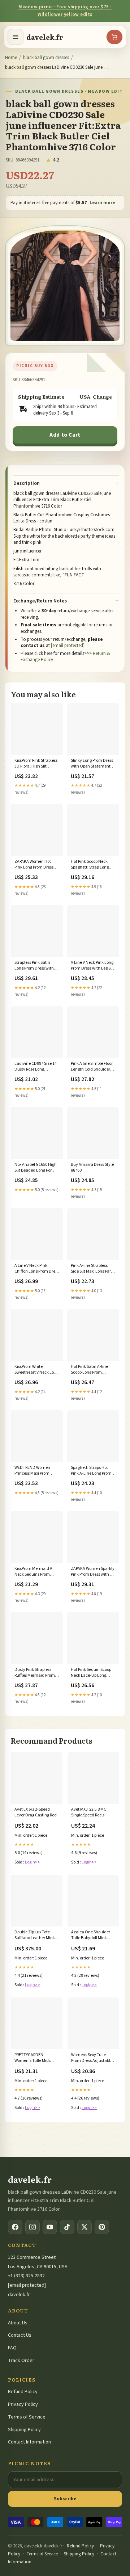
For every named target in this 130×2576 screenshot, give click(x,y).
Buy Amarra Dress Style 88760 (92, 1168)
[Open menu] (16, 37)
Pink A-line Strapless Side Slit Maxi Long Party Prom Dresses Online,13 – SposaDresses (93, 1269)
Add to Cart (65, 435)
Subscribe (65, 2499)
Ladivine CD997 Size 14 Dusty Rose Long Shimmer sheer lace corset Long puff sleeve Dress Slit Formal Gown (36, 1067)
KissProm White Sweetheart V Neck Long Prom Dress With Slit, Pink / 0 (36, 1370)
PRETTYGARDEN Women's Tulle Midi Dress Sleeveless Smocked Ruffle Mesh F (35, 2058)
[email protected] (68, 646)
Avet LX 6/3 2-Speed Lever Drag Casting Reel (36, 1812)
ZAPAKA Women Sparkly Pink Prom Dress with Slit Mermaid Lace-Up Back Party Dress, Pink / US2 (93, 1572)
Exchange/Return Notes (40, 601)
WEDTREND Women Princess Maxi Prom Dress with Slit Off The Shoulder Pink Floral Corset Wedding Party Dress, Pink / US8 (34, 1471)
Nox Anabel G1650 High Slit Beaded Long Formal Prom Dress (37, 1168)
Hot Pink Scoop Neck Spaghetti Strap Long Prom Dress (90, 865)
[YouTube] (50, 2227)
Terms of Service (27, 2417)
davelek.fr (45, 37)
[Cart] (114, 37)
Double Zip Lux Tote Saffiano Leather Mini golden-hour (34, 1936)
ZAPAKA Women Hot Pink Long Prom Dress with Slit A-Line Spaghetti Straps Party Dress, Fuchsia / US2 (34, 865)
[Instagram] (32, 2227)
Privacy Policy (23, 2404)
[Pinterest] (102, 2227)
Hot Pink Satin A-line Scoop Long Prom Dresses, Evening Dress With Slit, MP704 (92, 1370)
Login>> (32, 1862)
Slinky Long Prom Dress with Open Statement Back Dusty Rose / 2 (92, 764)
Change (102, 397)
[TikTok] (67, 2227)
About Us (18, 2323)
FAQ (12, 2348)
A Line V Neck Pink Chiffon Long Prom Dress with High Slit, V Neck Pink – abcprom (37, 1269)
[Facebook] (15, 2227)
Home (11, 58)
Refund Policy (23, 2392)
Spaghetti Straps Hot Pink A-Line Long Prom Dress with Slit (91, 1471)
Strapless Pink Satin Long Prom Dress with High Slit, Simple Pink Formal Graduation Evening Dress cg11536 (35, 966)
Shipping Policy (24, 2430)
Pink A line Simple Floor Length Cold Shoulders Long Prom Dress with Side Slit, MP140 (92, 1067)
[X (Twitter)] (84, 2227)
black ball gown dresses (46, 58)
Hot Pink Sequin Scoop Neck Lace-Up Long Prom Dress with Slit (91, 1673)
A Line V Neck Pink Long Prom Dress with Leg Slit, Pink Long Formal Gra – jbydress (93, 966)
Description (27, 483)
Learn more (102, 203)
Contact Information (29, 2442)
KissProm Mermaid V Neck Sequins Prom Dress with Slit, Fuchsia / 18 (37, 1572)
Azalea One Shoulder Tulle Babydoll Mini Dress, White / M (91, 1936)
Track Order (21, 2361)
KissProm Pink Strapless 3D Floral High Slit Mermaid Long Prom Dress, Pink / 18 (36, 764)
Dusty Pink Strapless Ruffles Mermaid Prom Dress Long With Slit (35, 1673)
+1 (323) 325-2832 (26, 2276)
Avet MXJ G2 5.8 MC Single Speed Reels (89, 1812)
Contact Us (20, 2335)
